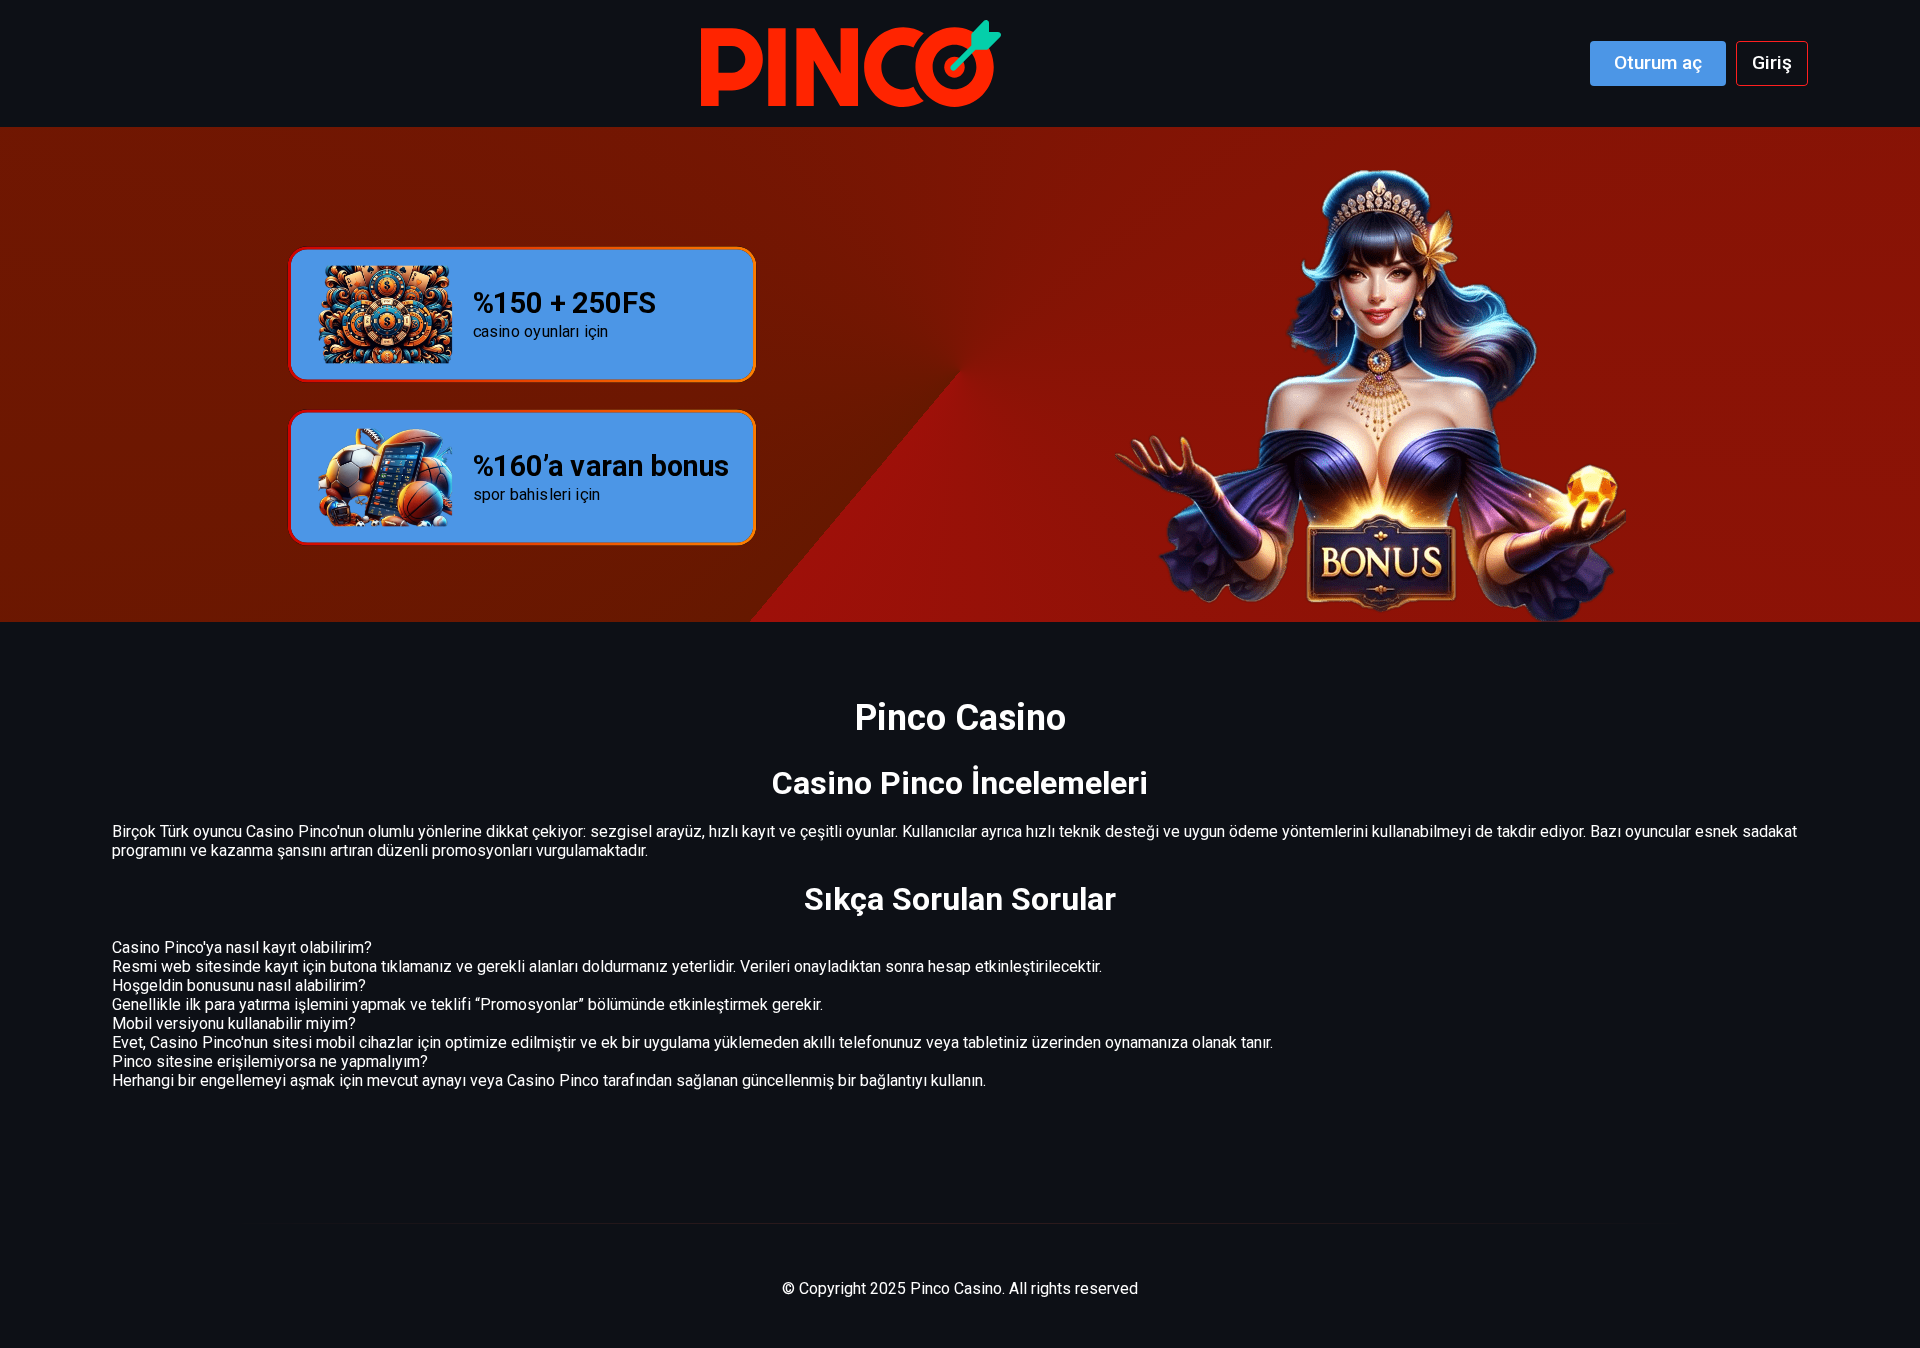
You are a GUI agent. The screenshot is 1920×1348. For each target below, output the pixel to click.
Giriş (1772, 62)
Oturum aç (1658, 62)
